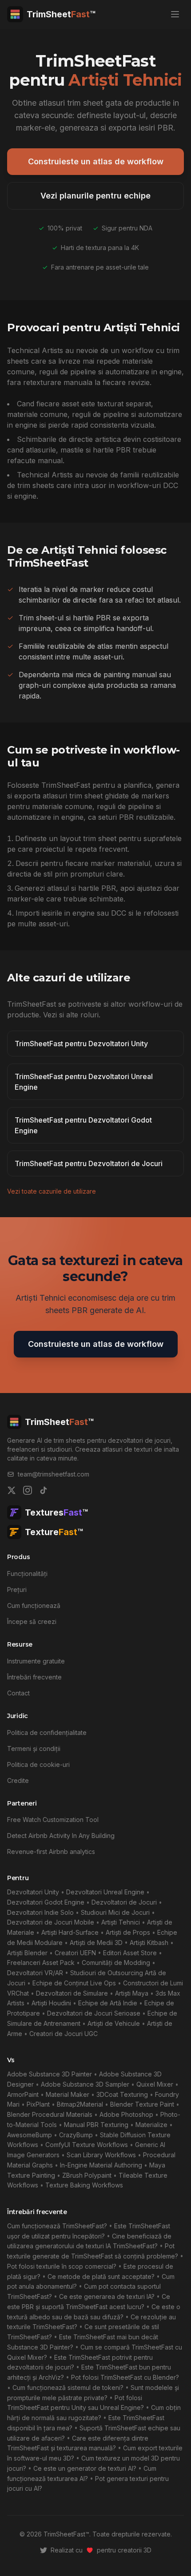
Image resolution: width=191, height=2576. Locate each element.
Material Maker (68, 2094)
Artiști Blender (27, 1953)
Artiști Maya (132, 1993)
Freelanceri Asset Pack (41, 1963)
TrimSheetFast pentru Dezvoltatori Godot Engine (83, 1125)
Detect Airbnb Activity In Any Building (61, 1836)
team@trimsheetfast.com (54, 1474)
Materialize (151, 2125)
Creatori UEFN (75, 1953)
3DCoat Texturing (122, 2094)
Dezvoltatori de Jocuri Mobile (51, 1922)
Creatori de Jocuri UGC (64, 2034)
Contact (18, 1693)
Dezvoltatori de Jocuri (124, 1902)
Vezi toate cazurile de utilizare (52, 1191)
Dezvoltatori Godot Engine (46, 1902)
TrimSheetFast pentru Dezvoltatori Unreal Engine (84, 1082)
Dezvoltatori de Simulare (72, 1993)
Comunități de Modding (116, 1963)
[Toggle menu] (175, 14)
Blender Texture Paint (142, 2104)
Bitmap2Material (80, 2104)
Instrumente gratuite (36, 1661)
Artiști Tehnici (121, 1922)
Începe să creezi (32, 1621)
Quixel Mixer (155, 2084)
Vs (11, 2060)
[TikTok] (44, 1490)
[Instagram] (28, 1490)
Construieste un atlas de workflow (96, 161)
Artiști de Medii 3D (96, 1943)
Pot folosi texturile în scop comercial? (62, 2266)
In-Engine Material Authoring (101, 2165)
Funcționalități (27, 1574)
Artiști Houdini (51, 2003)
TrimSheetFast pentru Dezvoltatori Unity (81, 1044)
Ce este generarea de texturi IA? (107, 2296)
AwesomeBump (30, 2135)
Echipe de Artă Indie (108, 2003)
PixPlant (38, 2104)
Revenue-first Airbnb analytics (51, 1852)
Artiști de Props (128, 1932)
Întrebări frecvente (34, 1677)
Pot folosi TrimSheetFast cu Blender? (125, 2377)
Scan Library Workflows (101, 2155)
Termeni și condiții (34, 1748)
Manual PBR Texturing (96, 2125)
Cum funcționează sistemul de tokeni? (68, 2387)
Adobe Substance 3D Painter (50, 2074)
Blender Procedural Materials (50, 2114)
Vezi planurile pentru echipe (95, 196)
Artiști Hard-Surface (70, 1932)
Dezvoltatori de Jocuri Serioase (94, 2013)
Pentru (18, 1878)
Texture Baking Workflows (84, 2185)
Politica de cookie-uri (38, 1764)
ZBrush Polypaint (87, 2175)
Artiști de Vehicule (114, 2023)
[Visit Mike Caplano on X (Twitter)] (44, 2550)
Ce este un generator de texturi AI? (85, 2468)
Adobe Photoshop (126, 2114)
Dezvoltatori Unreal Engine (105, 1892)
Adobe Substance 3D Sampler (85, 2084)
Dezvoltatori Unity (33, 1892)
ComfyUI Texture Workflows (87, 2145)
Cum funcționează (34, 1606)
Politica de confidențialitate (47, 1733)
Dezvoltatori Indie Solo (40, 1912)
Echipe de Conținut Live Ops (74, 1983)
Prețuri (17, 1590)
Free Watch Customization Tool (53, 1820)
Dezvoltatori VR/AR (35, 1973)
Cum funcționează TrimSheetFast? (57, 2226)
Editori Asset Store (130, 1953)
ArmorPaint (23, 2094)
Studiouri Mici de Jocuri (115, 1912)
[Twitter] (12, 1490)
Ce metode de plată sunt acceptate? (101, 2276)
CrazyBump (76, 2135)
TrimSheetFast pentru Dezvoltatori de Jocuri (89, 1163)
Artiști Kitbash (149, 1943)
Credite (18, 1780)
